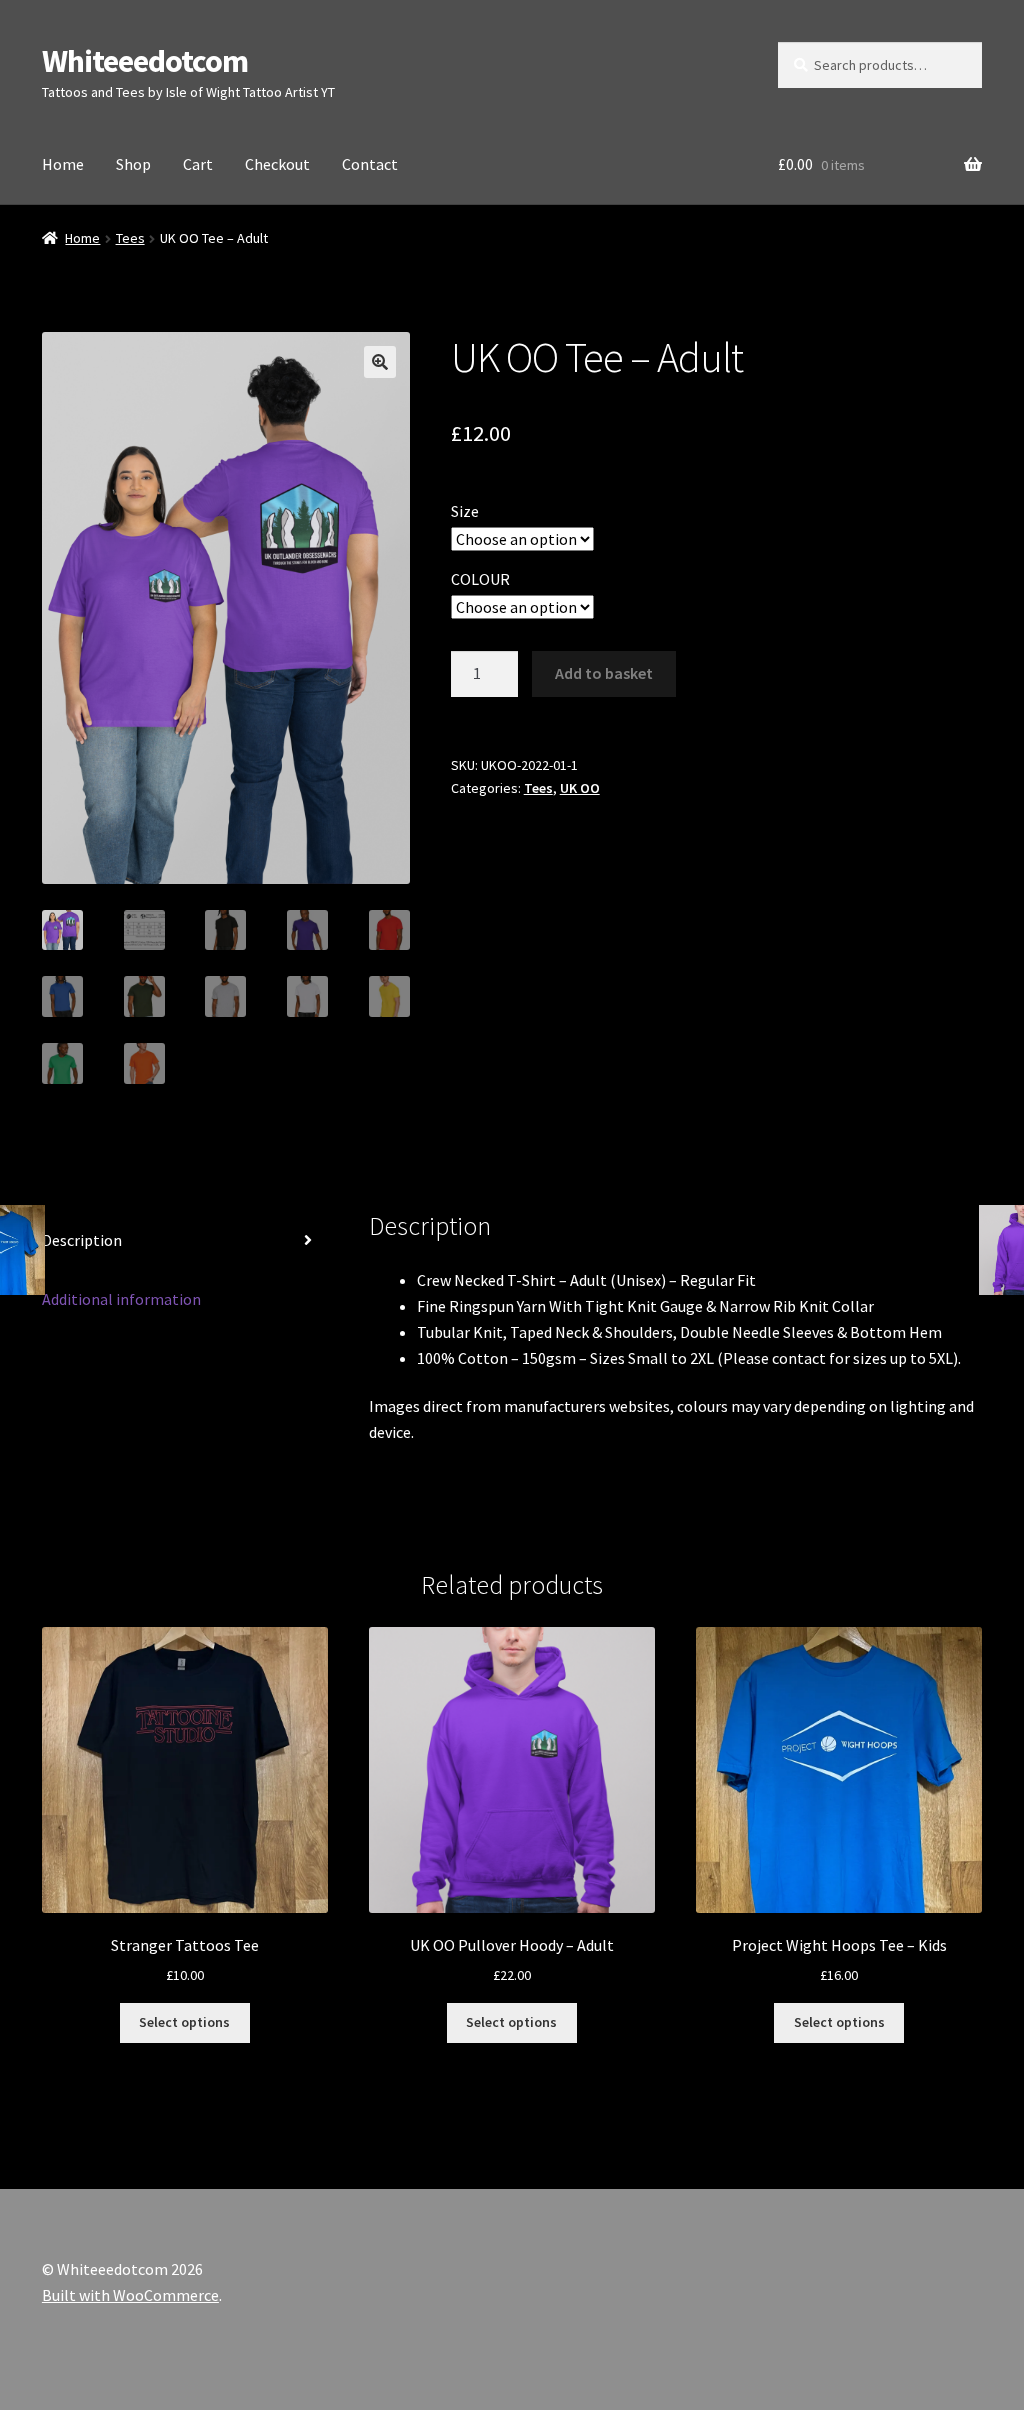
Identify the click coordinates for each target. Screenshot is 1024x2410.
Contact (370, 164)
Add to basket (604, 673)
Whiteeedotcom (145, 61)
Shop (133, 164)
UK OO (580, 788)
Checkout (277, 164)
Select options (184, 2022)
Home (63, 164)
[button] (380, 362)
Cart (198, 164)
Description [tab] (82, 1240)
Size (465, 511)
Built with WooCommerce (130, 2295)
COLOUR (480, 579)
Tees (130, 238)
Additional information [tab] (121, 1299)
